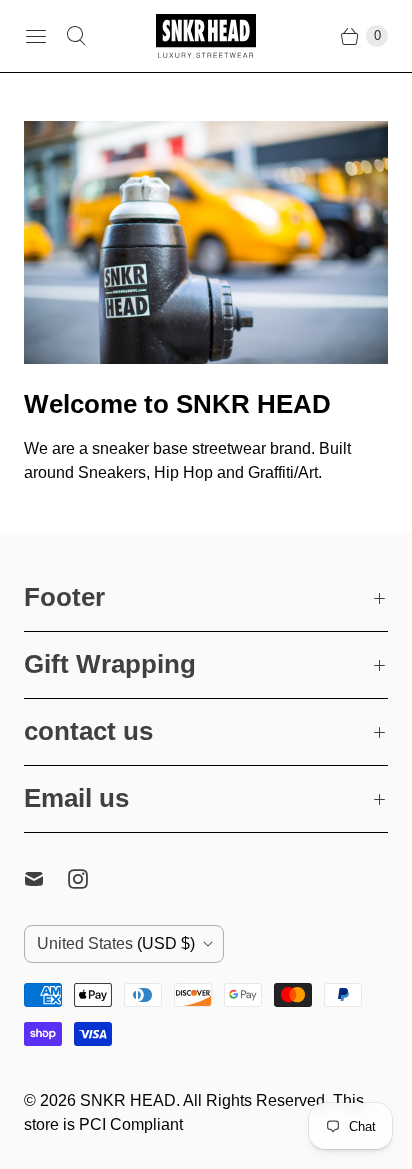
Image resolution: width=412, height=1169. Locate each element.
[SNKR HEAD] (206, 36)
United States (116, 943)
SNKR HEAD (128, 1100)
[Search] (76, 36)
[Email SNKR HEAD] (46, 879)
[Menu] (36, 36)
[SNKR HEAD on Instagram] (90, 879)
